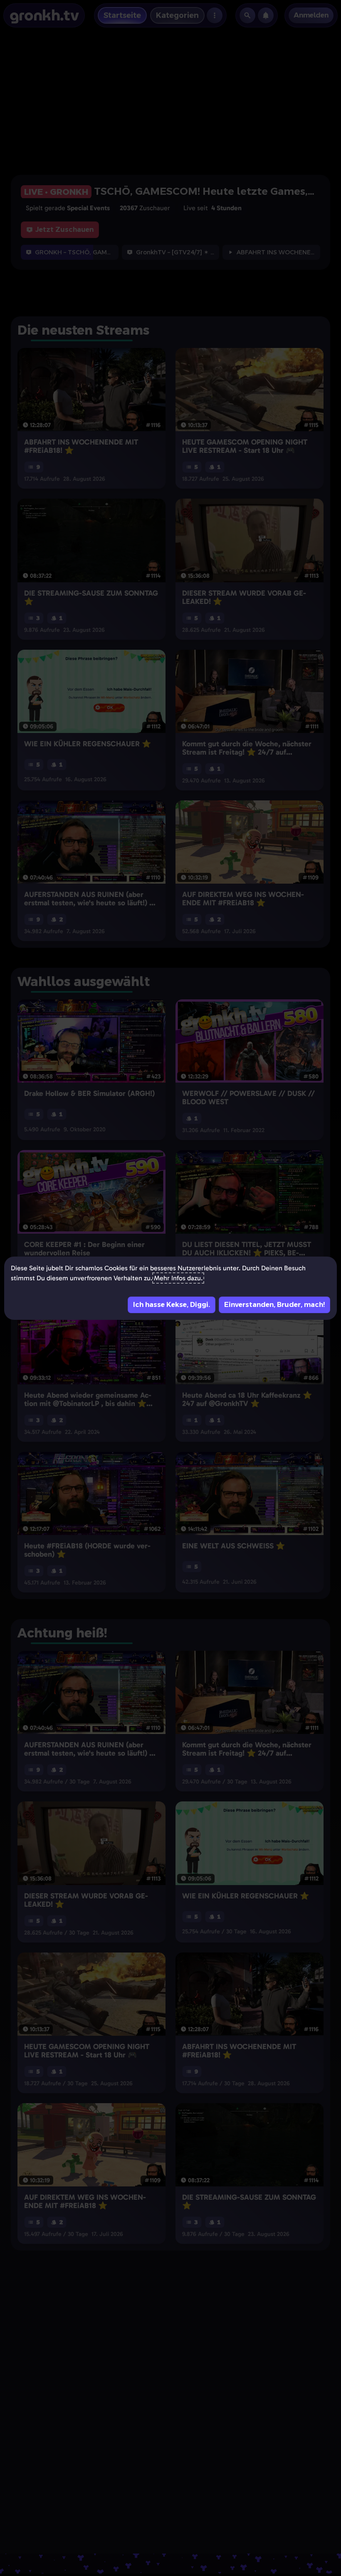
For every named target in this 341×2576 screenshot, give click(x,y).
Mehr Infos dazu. (178, 1278)
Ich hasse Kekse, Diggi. (172, 1305)
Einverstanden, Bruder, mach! (274, 1305)
